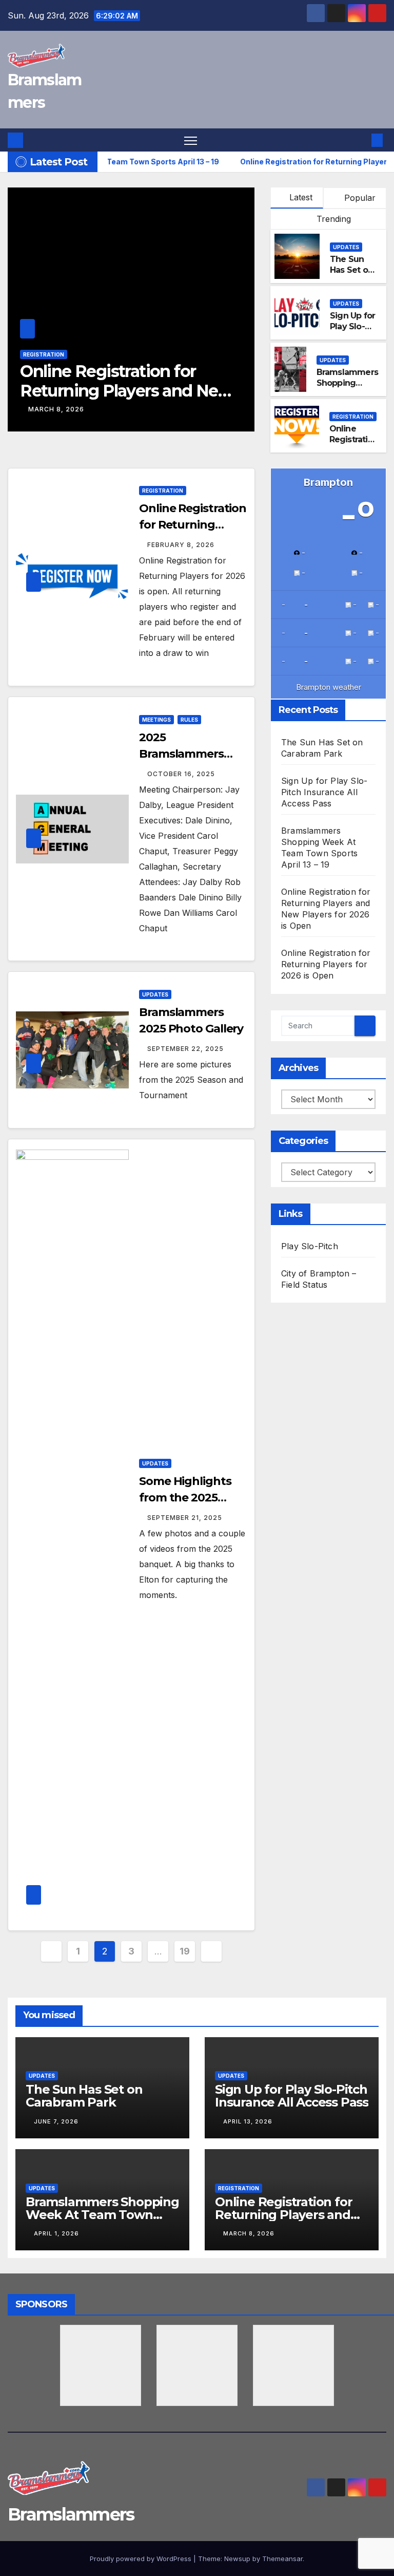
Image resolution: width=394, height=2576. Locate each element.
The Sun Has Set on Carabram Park (351, 275)
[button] (361, 140)
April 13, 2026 (248, 2121)
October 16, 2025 (181, 774)
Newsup (237, 2559)
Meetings (156, 720)
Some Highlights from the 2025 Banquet (185, 1498)
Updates (346, 247)
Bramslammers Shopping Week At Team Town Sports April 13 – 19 (102, 2215)
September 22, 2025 (185, 1049)
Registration (44, 354)
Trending (332, 219)
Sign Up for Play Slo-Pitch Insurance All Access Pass (324, 792)
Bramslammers (71, 2514)
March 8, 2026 (249, 2233)
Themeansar (282, 2559)
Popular (359, 198)
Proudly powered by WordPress (142, 2559)
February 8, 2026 (62, 409)
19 (184, 1951)
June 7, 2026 (56, 2121)
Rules (189, 720)
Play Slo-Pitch (310, 1246)
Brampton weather (329, 687)
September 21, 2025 (185, 1518)
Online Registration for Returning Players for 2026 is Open (131, 391)
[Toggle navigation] (191, 140)
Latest (301, 197)
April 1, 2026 (56, 2233)
